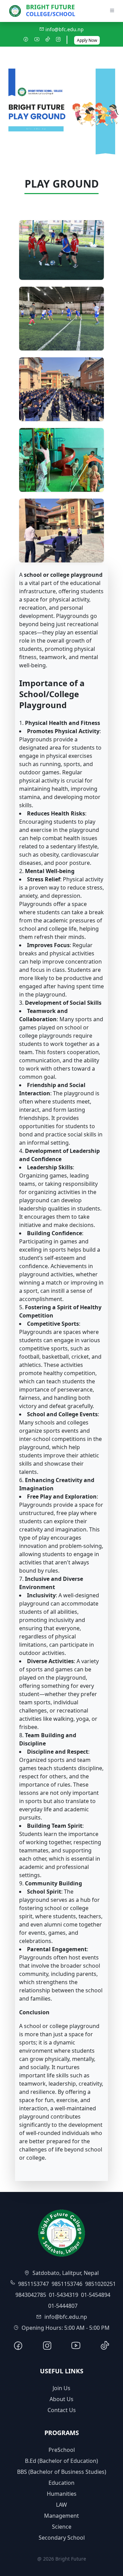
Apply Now (87, 40)
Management (61, 2516)
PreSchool (62, 2450)
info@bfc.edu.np (64, 29)
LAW (61, 2505)
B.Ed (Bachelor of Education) (61, 2461)
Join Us (61, 2388)
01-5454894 (96, 2295)
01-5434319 (64, 2295)
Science (62, 2527)
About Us (61, 2399)
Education (61, 2483)
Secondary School (62, 2538)
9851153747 (33, 2284)
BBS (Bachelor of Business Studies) (62, 2472)
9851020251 (100, 2284)
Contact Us (62, 2410)
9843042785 (31, 2295)
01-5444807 (63, 2306)
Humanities (62, 2494)
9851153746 (67, 2284)
